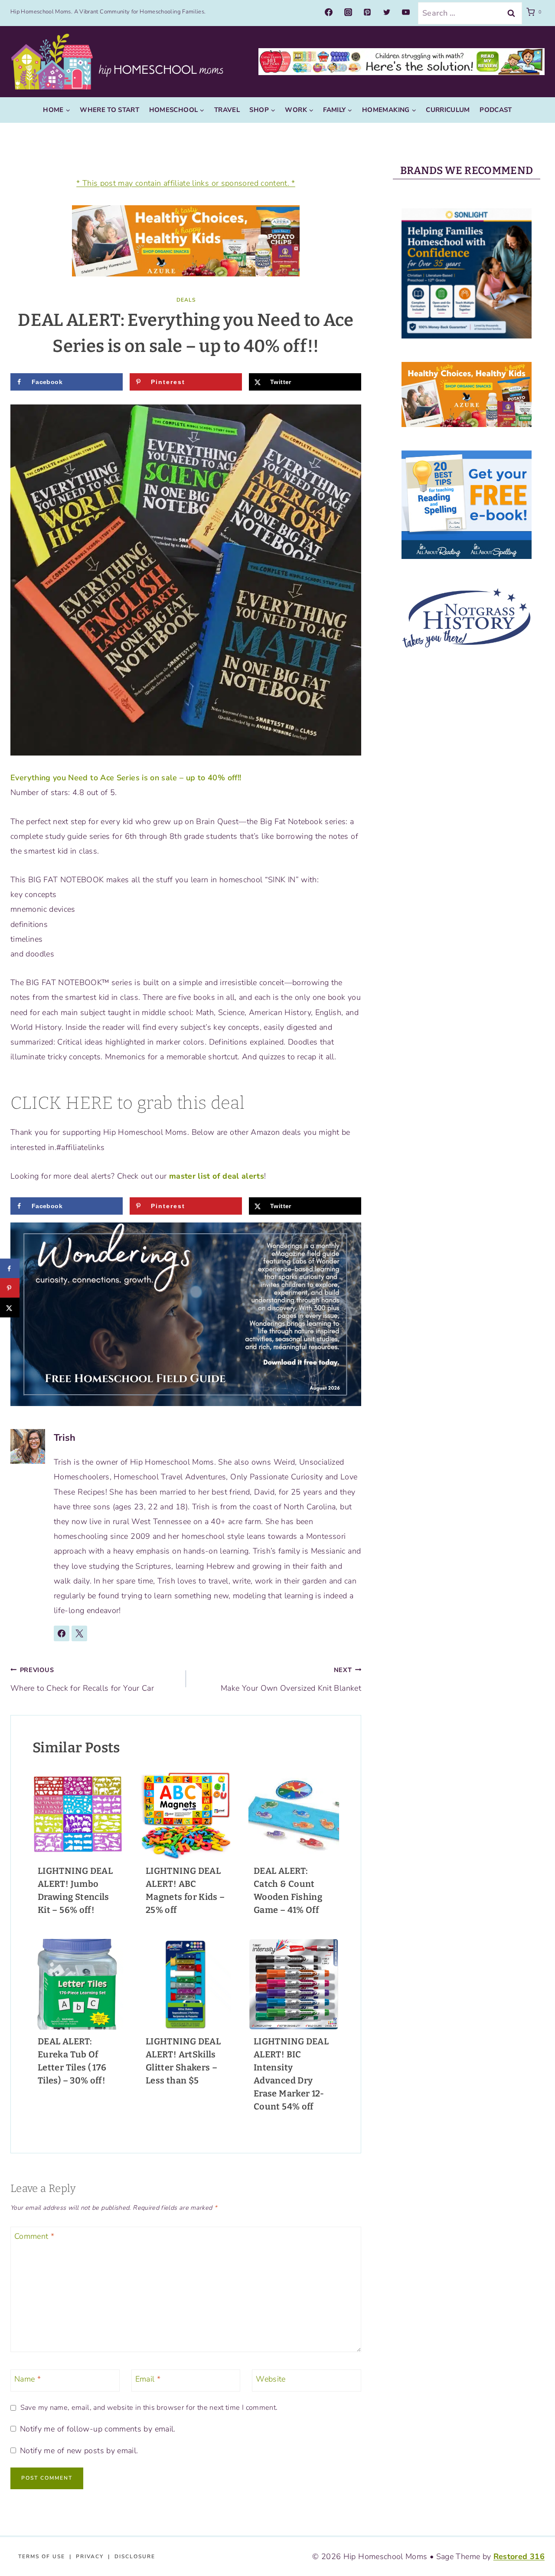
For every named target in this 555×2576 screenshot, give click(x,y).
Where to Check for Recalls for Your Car (82, 1679)
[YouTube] (406, 12)
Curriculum (448, 110)
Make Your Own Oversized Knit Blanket (291, 1679)
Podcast (496, 110)
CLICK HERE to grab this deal (127, 1103)
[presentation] (78, 1814)
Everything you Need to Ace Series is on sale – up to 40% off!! (126, 778)
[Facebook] (329, 12)
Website (271, 2380)
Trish (65, 1438)
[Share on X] (10, 1308)
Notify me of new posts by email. (79, 2451)
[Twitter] (387, 12)
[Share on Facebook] (10, 1269)
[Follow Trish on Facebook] (62, 1633)
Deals (186, 300)
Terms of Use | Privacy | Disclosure (87, 2556)
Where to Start (109, 110)
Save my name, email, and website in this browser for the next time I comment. (149, 2408)
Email (148, 2380)
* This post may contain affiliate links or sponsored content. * (186, 183)
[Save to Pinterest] (10, 1288)
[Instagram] (348, 12)
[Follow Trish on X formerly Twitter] (79, 1633)
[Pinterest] (367, 12)
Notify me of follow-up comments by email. (98, 2429)
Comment (34, 2236)
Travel (227, 110)
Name (28, 2380)
